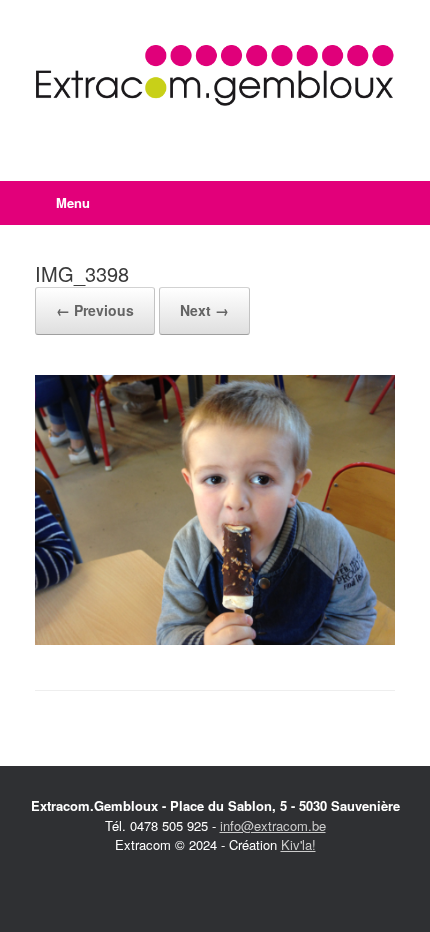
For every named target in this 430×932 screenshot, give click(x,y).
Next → (204, 310)
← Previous (95, 310)
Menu (73, 202)
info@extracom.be (273, 825)
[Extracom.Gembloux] (215, 75)
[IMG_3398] (215, 639)
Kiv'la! (298, 844)
